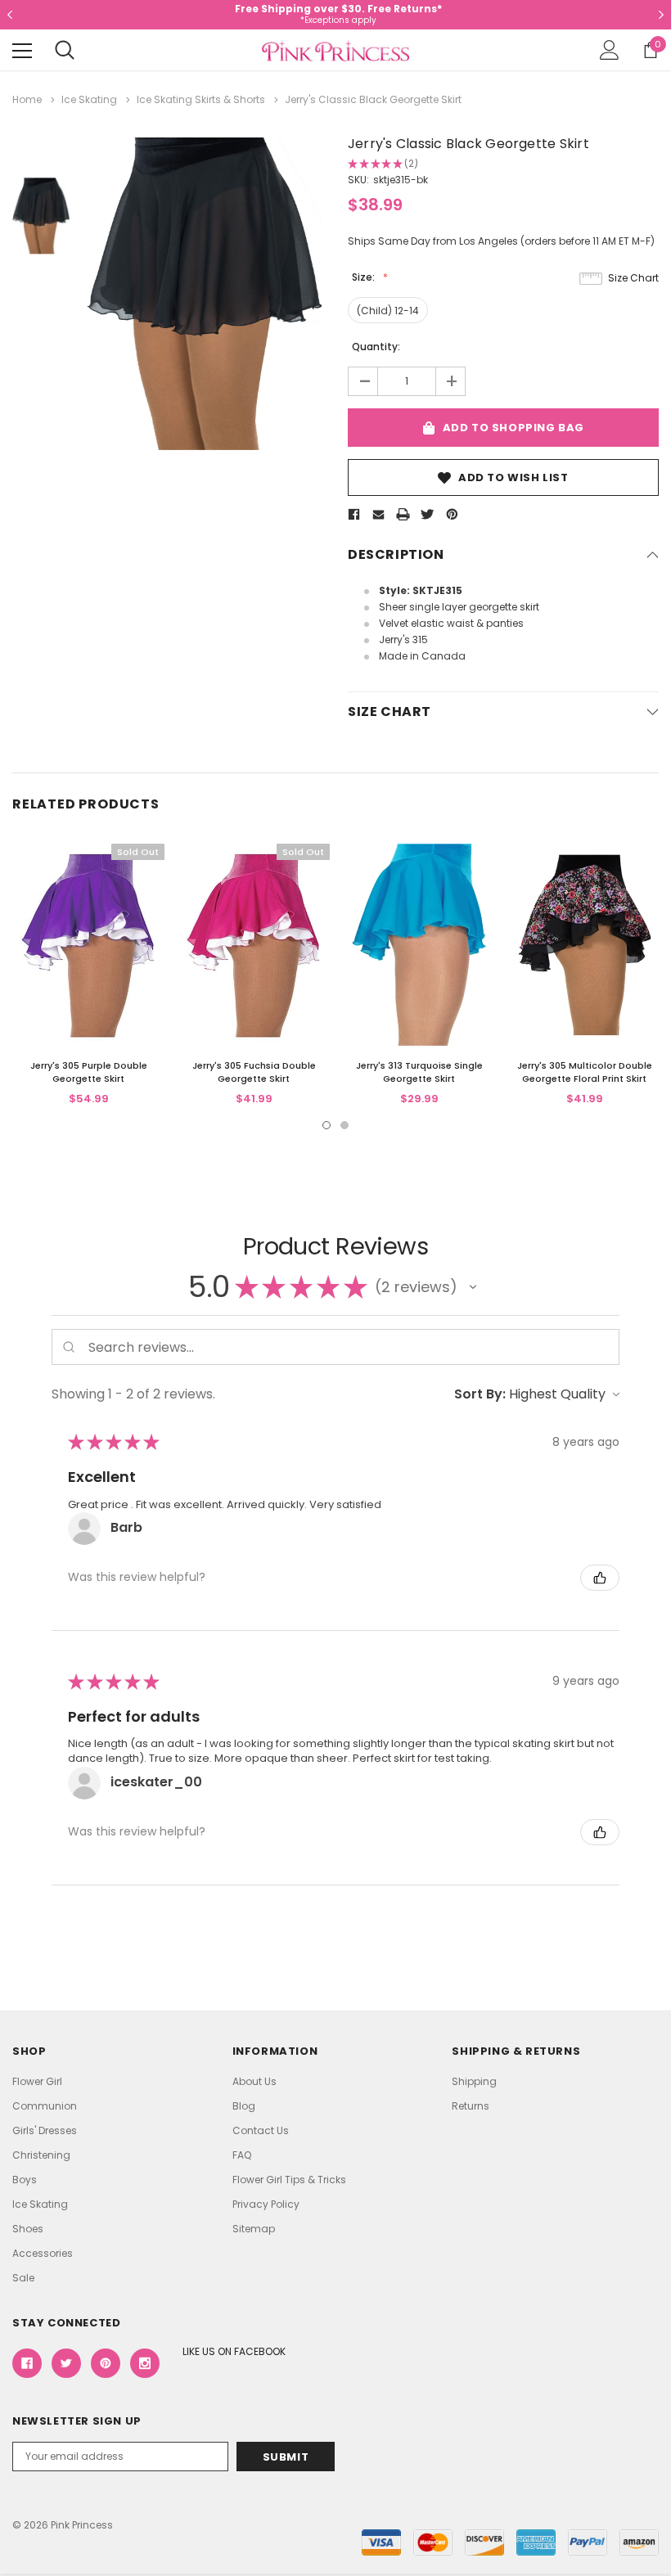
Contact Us (261, 2130)
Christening (41, 2155)
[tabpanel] (88, 976)
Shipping (474, 2081)
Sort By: (480, 1394)
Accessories (43, 2253)
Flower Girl (37, 2081)
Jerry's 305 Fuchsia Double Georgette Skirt (254, 1072)
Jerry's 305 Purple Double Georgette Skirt (89, 1072)
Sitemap (254, 2229)
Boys (25, 2180)
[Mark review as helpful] (600, 1578)
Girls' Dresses (45, 2130)
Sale (23, 2278)
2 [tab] (345, 1125)
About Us (254, 2081)
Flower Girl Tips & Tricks (289, 2180)
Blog (244, 2106)
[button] (473, 1287)
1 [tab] (326, 1125)
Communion (45, 2106)
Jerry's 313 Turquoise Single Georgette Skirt (419, 1072)
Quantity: (376, 347)
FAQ (242, 2155)
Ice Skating (40, 2204)
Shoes (28, 2229)
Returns (471, 2106)
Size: (365, 277)
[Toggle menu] (22, 51)
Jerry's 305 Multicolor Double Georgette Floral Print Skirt (585, 1072)
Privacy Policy (266, 2204)
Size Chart (633, 278)
